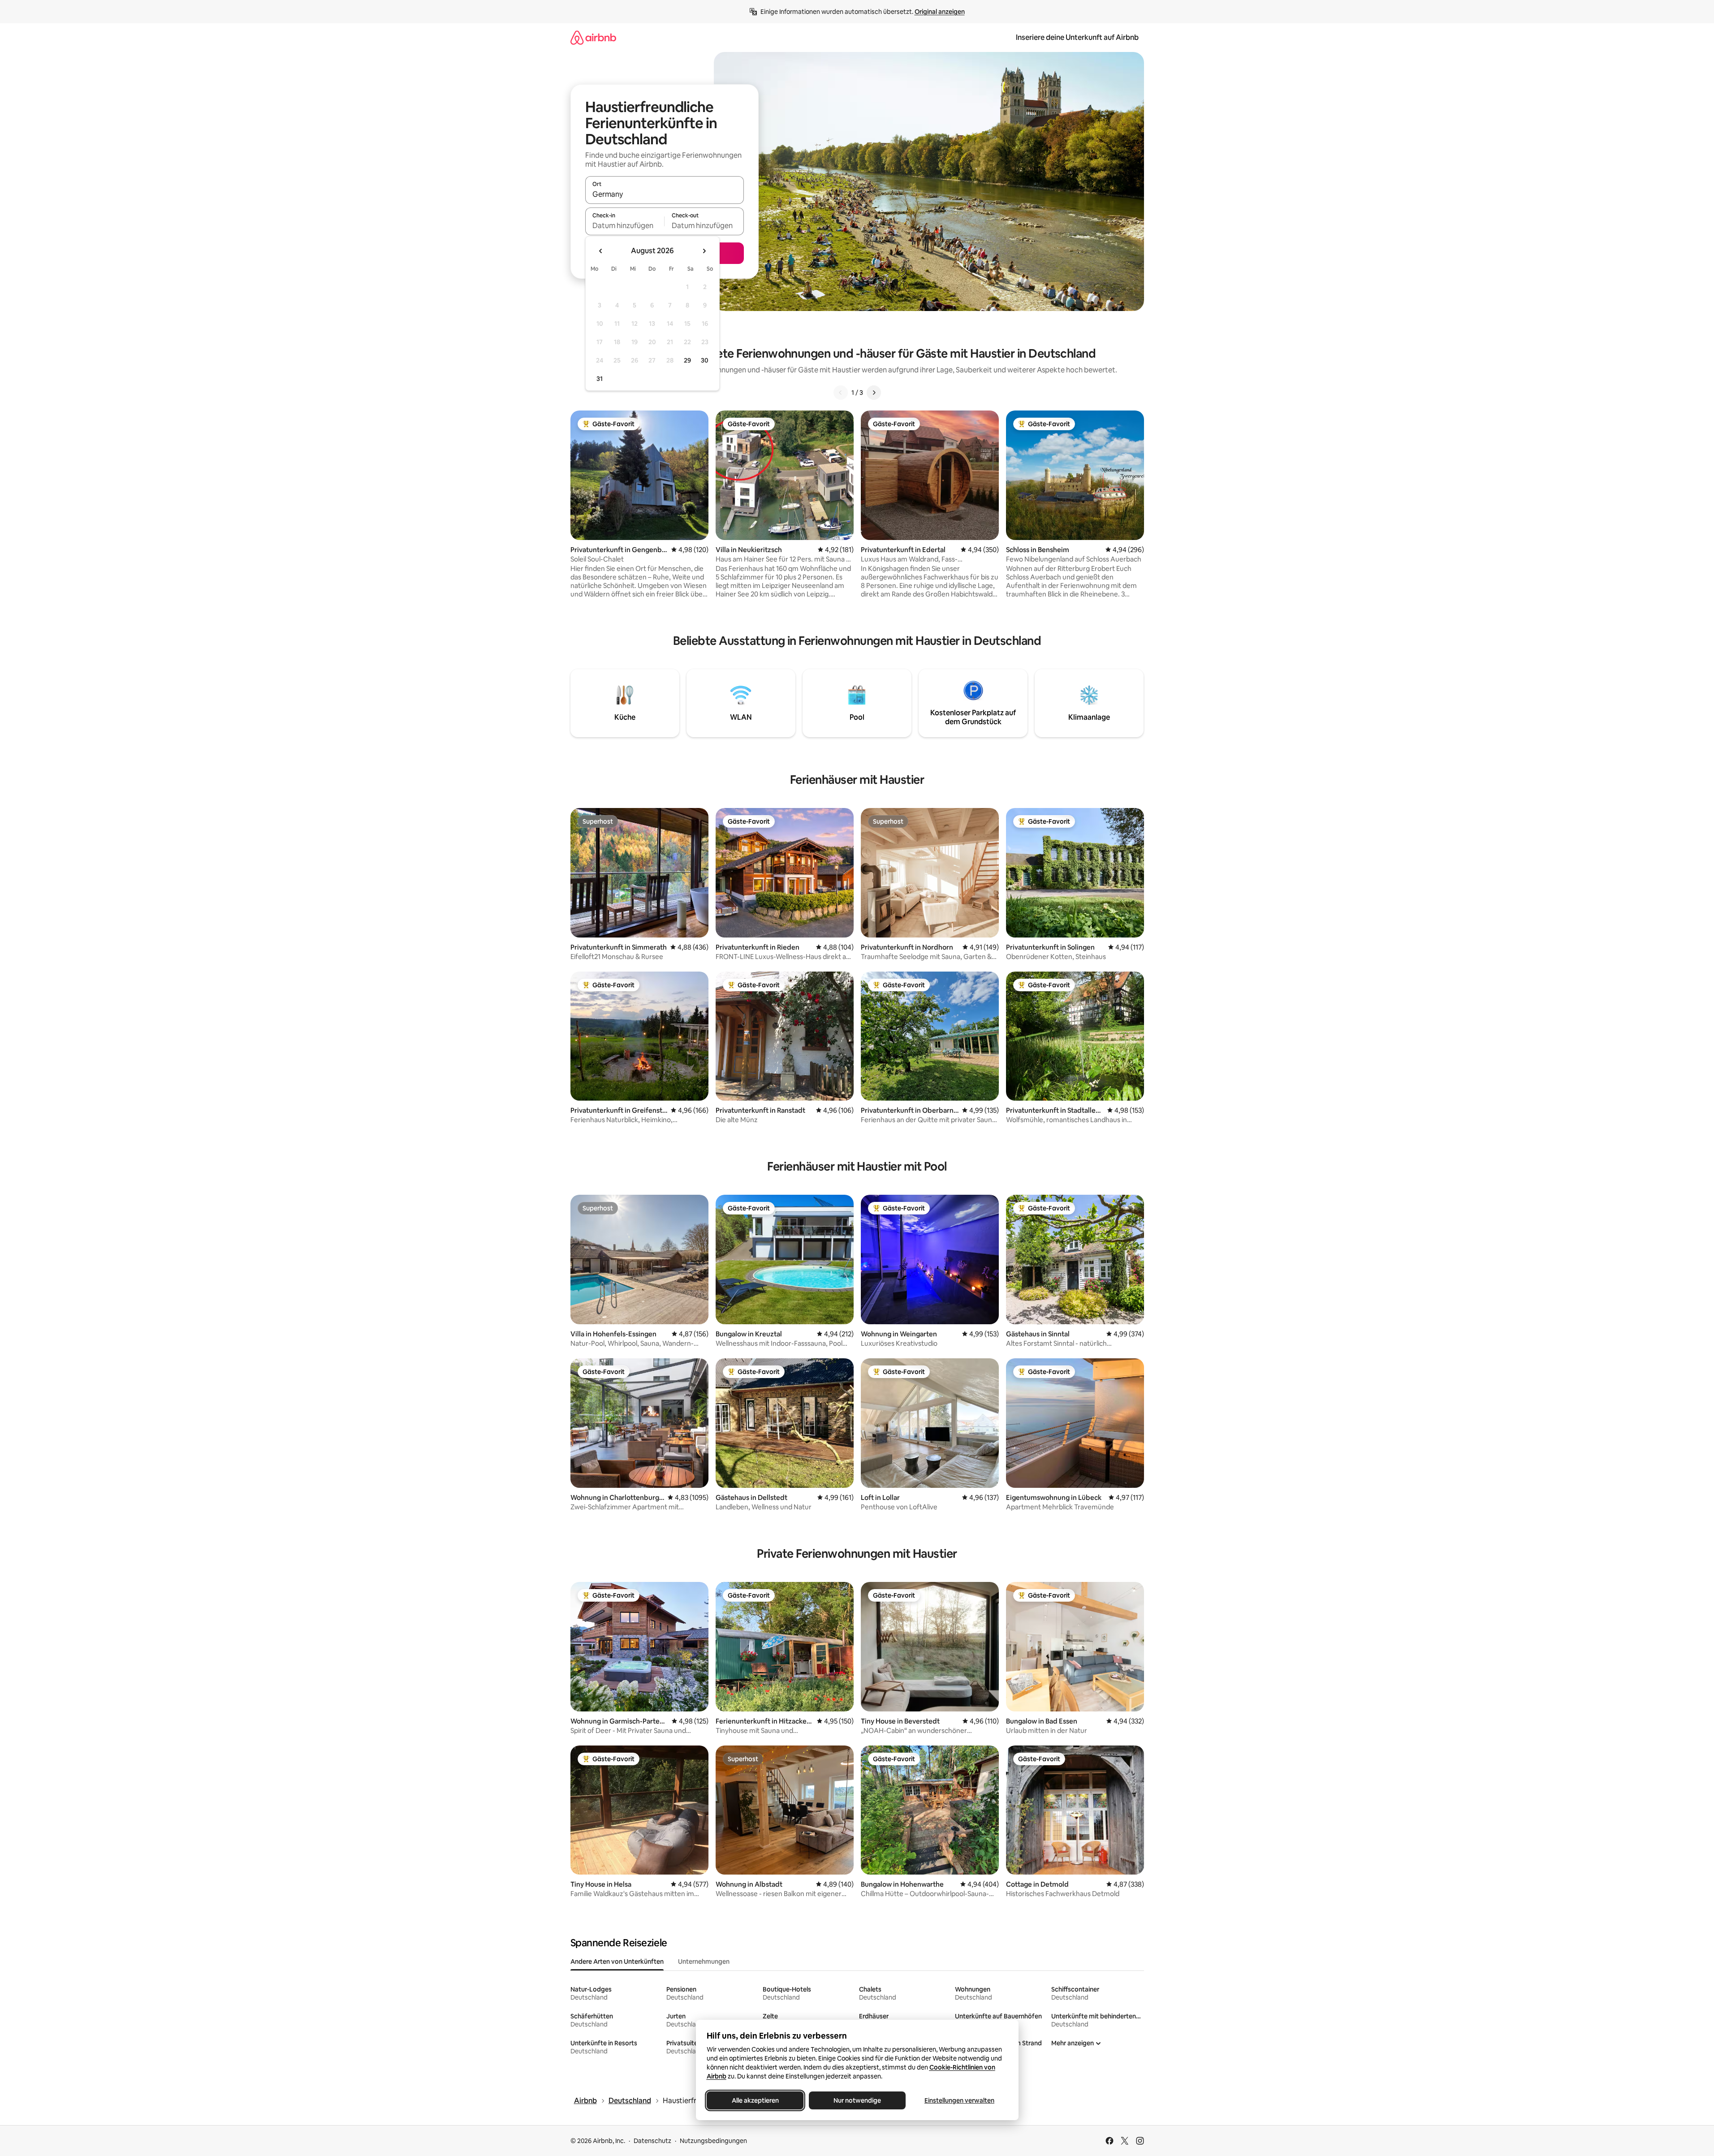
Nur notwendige (857, 2100)
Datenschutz (652, 2141)
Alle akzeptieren (755, 2100)
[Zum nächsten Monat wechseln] (704, 251)
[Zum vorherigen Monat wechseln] (601, 251)
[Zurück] (841, 393)
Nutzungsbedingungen (713, 2141)
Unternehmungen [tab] (704, 1962)
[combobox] (665, 194)
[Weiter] (874, 393)
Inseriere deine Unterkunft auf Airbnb (1077, 37)
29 (687, 360)
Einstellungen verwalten (959, 2100)
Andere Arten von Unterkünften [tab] (617, 1962)
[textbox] (625, 225)
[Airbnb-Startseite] (593, 37)
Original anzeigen (940, 12)
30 (705, 360)
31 (600, 379)
